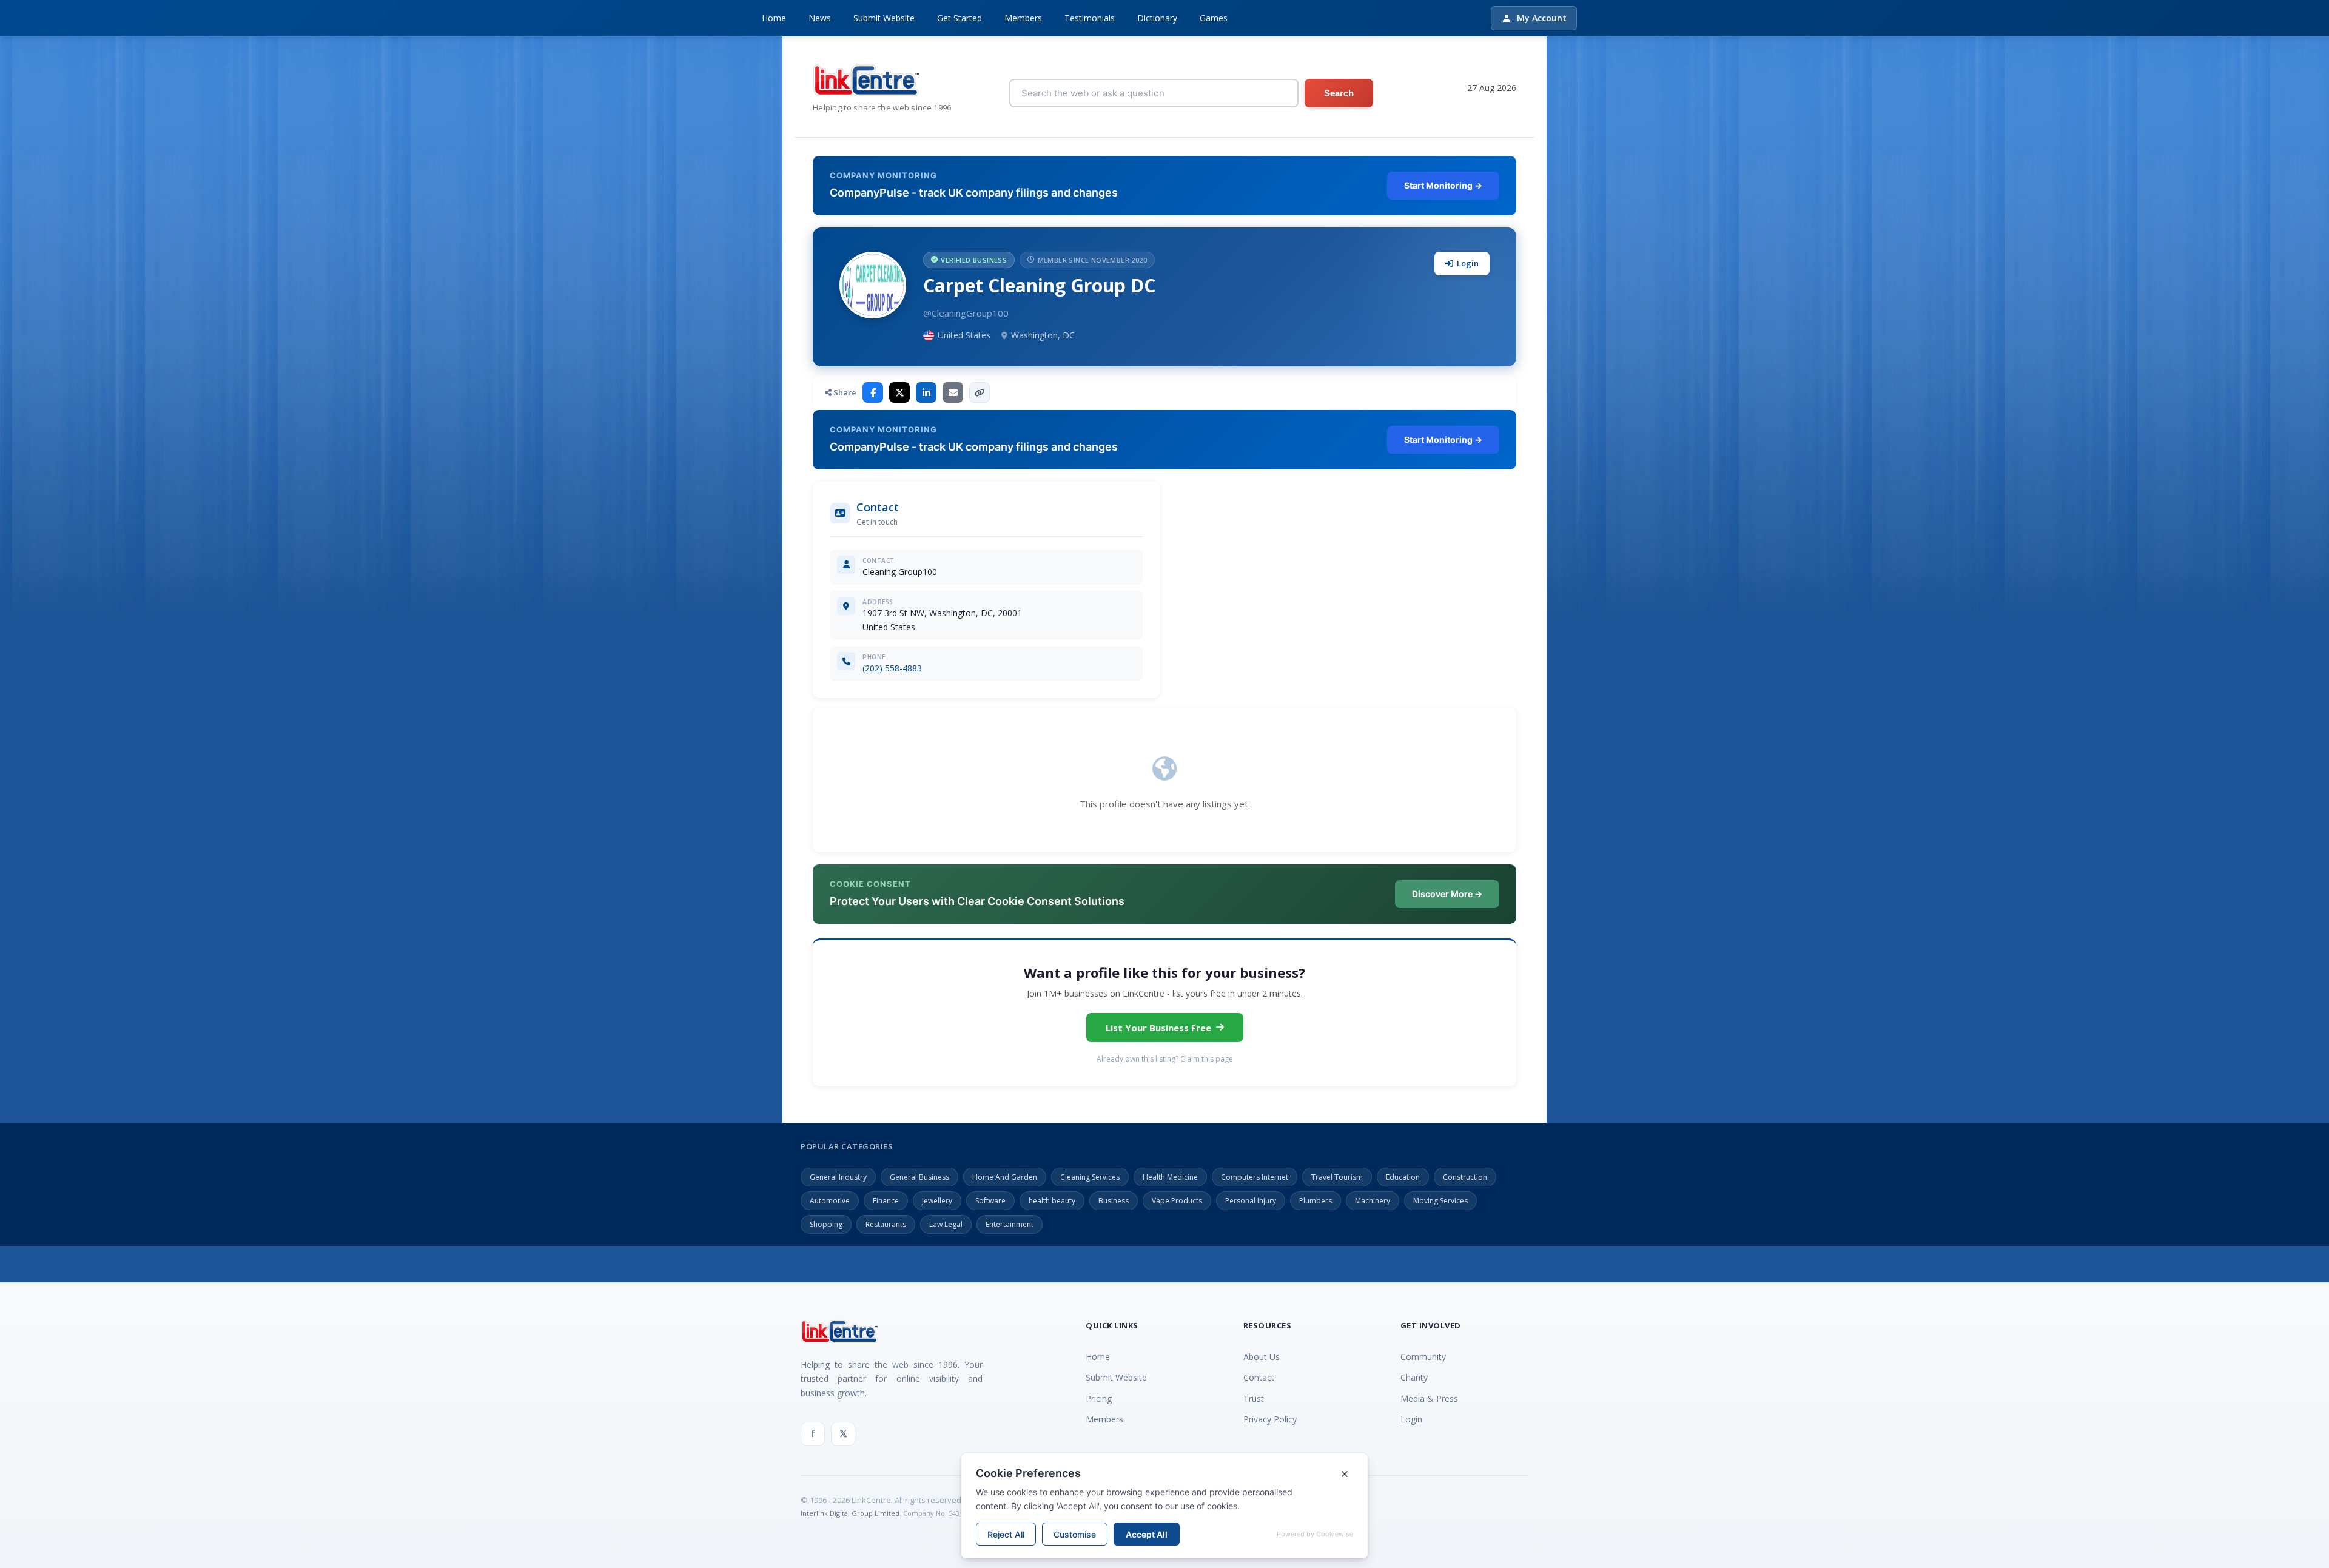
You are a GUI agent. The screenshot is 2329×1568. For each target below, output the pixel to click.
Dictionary (1157, 18)
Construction (1465, 1177)
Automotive (830, 1201)
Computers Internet (1255, 1177)
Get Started (959, 18)
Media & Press (1429, 1398)
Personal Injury (1251, 1201)
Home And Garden (1005, 1177)
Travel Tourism (1337, 1177)
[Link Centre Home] (882, 80)
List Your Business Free (1158, 1028)
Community (1423, 1357)
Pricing (1099, 1398)
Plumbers (1316, 1201)
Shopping (826, 1224)
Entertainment (1010, 1224)
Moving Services (1440, 1201)
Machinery (1373, 1201)
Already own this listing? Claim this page (1165, 1059)
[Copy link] (980, 392)
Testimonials (1090, 18)
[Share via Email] (953, 392)
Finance (886, 1201)
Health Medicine (1170, 1177)
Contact (1259, 1377)
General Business (919, 1177)
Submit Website (884, 18)
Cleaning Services (1090, 1177)
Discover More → (1447, 894)
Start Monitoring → (1443, 185)
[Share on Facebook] (873, 392)
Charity (1414, 1377)
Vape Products (1177, 1201)
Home (774, 18)
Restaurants (886, 1224)
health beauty (1052, 1201)
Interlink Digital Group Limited (850, 1513)
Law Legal (946, 1224)
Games (1214, 18)
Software (990, 1201)
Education (1403, 1177)
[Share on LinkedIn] (926, 392)
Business (1114, 1201)
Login (1468, 263)
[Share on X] (899, 392)
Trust (1254, 1398)
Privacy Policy (1270, 1419)
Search (1339, 93)
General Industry (838, 1177)
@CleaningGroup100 (966, 313)
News (820, 18)
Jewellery (937, 1201)
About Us (1262, 1357)
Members (1023, 18)
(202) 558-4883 (892, 668)
